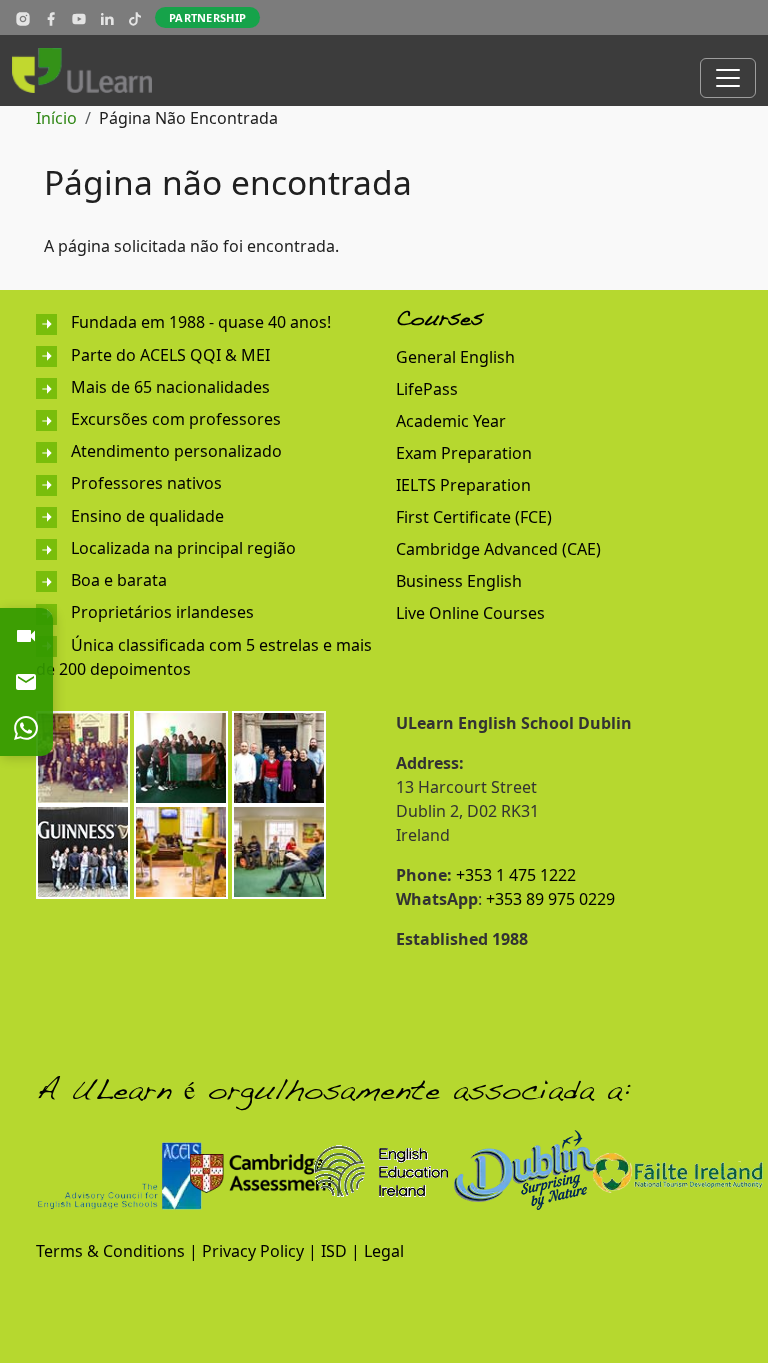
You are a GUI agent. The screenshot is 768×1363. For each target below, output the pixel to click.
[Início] (90, 70)
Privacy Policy (253, 1251)
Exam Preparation (464, 453)
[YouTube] (79, 18)
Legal (384, 1251)
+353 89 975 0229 (550, 899)
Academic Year (451, 421)
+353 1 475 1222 (516, 875)
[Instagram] (23, 18)
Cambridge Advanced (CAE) (498, 549)
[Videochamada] (26, 636)
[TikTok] (135, 18)
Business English (459, 581)
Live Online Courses (470, 613)
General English (455, 357)
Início (56, 118)
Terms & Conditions (110, 1251)
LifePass (427, 389)
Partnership (207, 17)
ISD (334, 1251)
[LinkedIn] (107, 18)
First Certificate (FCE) (474, 517)
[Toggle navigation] (728, 78)
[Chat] (26, 728)
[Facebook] (51, 18)
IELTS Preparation (463, 485)
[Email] (26, 682)
